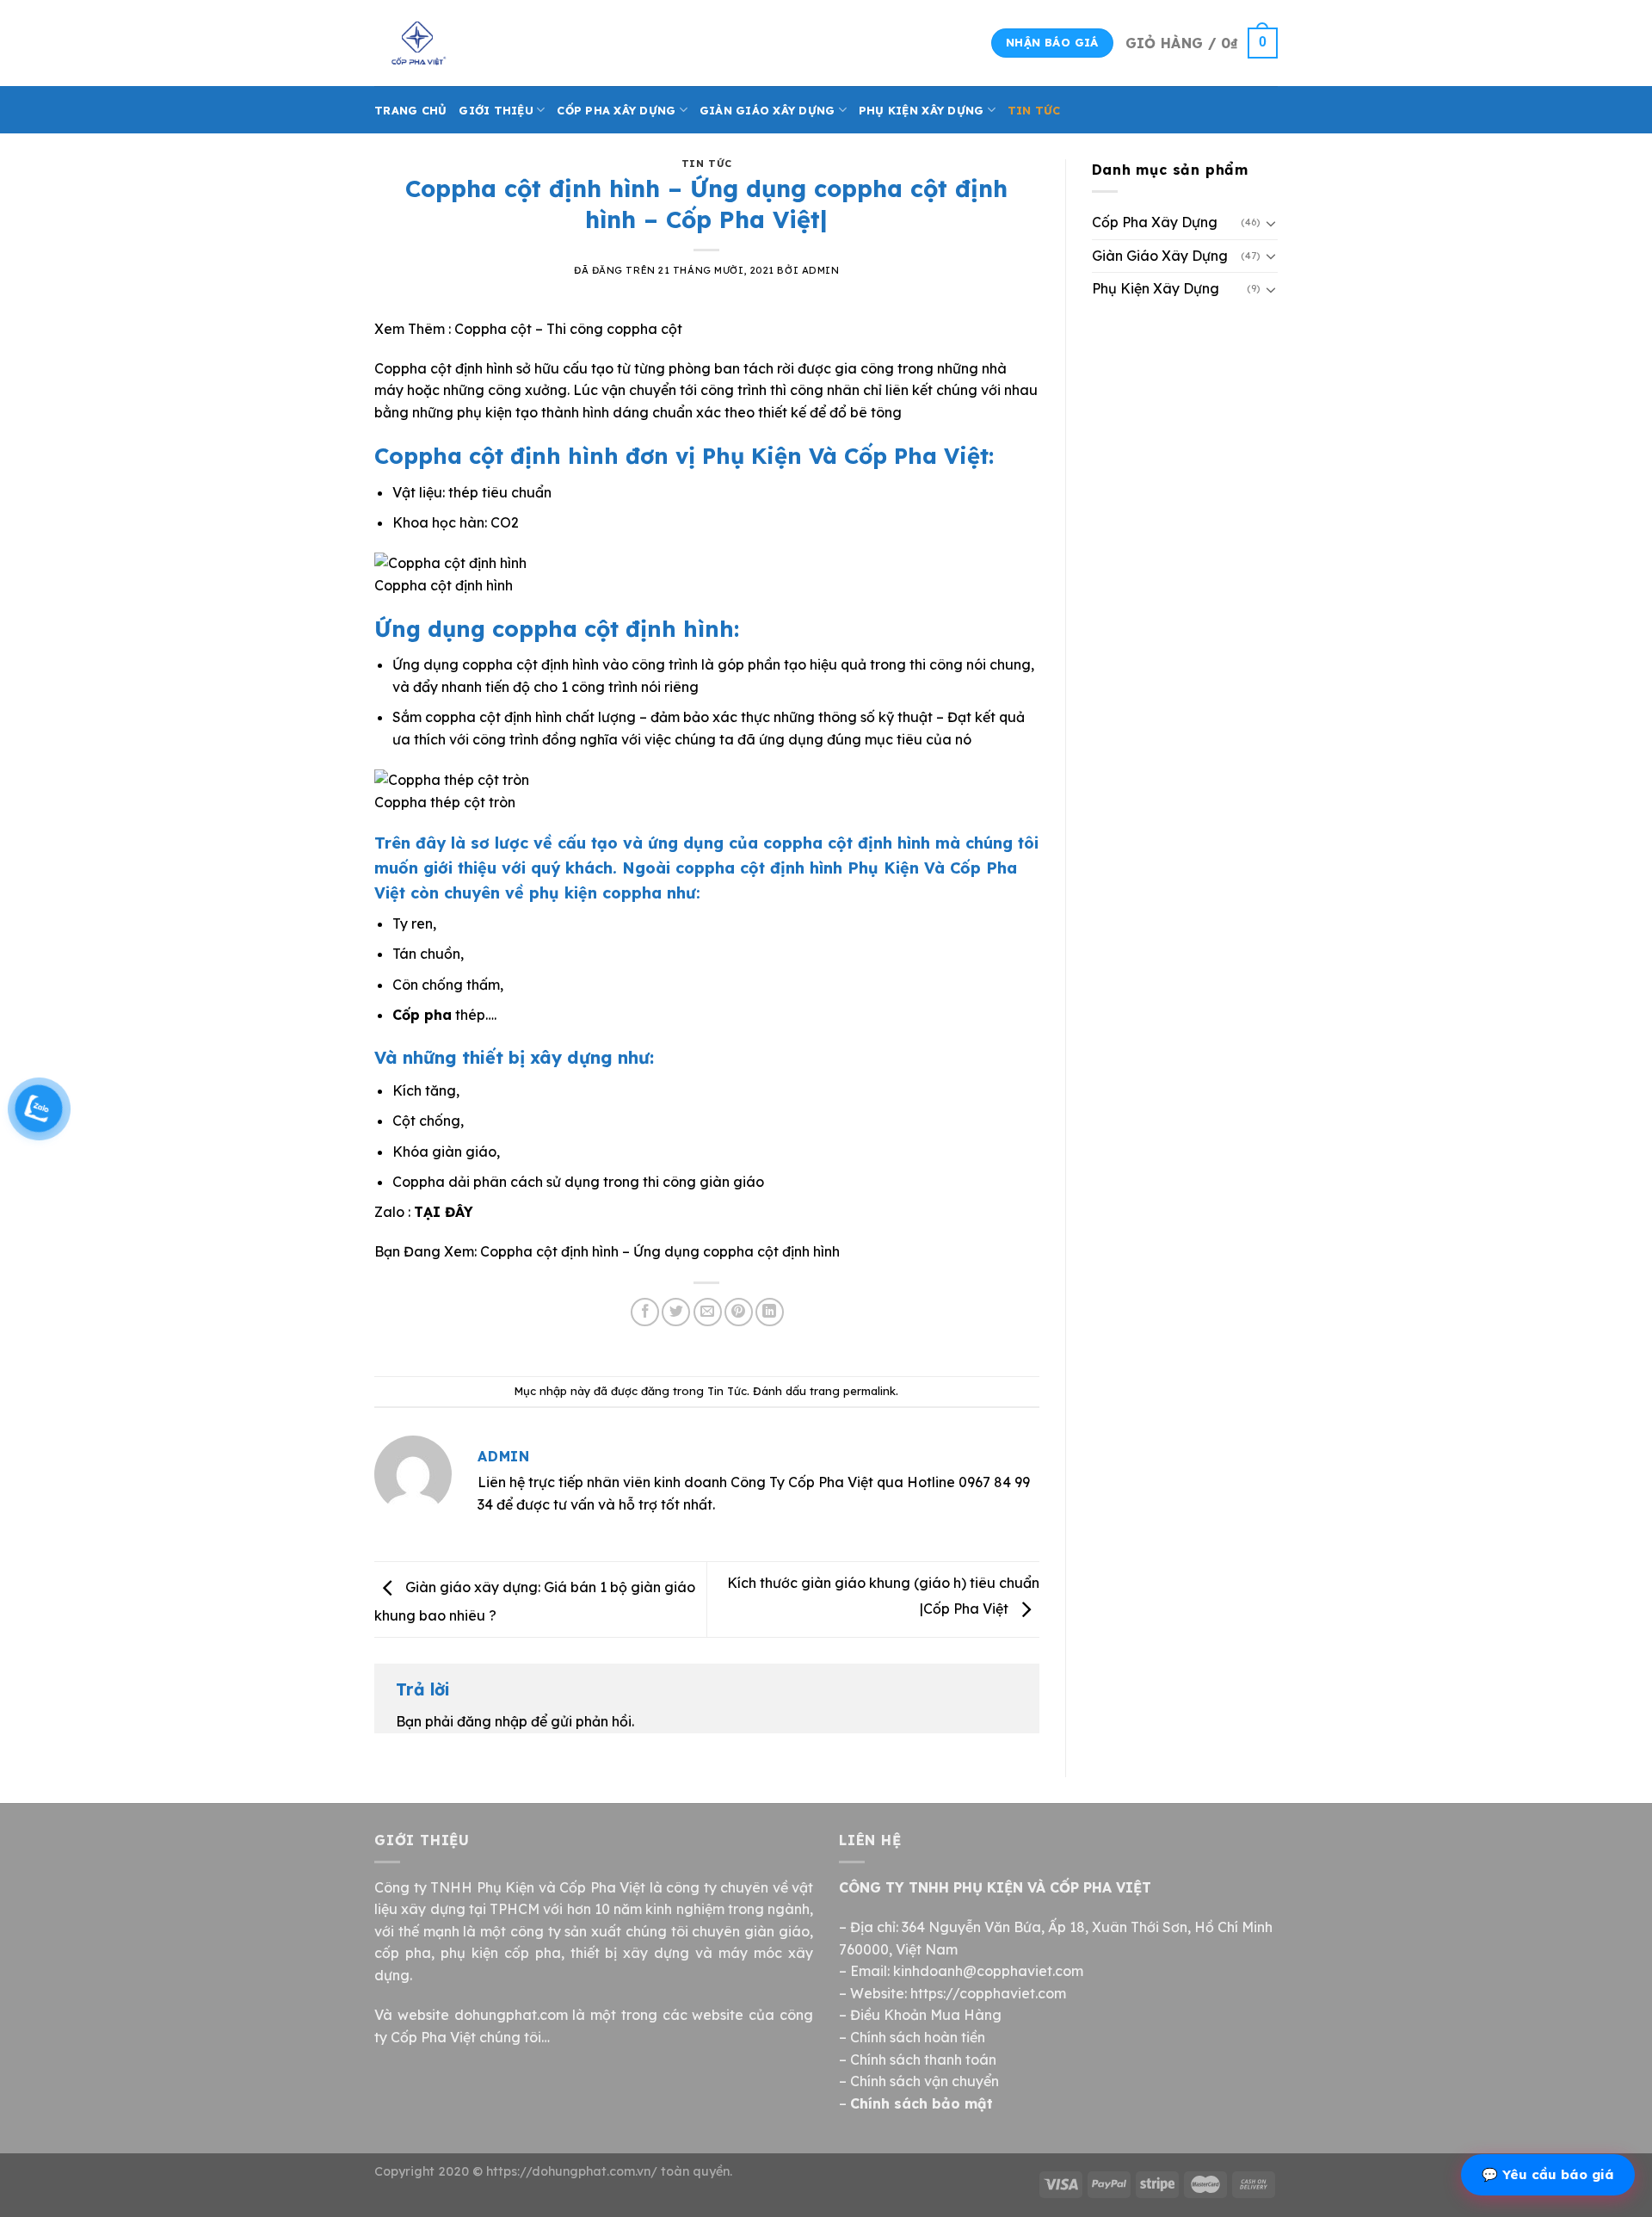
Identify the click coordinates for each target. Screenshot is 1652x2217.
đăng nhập (492, 1721)
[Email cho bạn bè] (708, 1312)
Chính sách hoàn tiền (918, 2037)
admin (821, 270)
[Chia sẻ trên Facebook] (645, 1312)
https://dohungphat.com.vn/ (572, 2171)
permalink (869, 1391)
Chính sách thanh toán (923, 2060)
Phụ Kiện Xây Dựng (921, 110)
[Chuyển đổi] (1271, 223)
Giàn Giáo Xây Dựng (767, 110)
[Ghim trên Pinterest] (739, 1312)
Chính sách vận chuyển (925, 2081)
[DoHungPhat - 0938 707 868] (460, 43)
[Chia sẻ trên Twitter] (676, 1312)
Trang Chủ (410, 110)
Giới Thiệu (496, 110)
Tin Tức (1034, 110)
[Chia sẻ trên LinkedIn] (770, 1312)
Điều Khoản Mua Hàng (926, 2015)
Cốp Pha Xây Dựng (616, 110)
